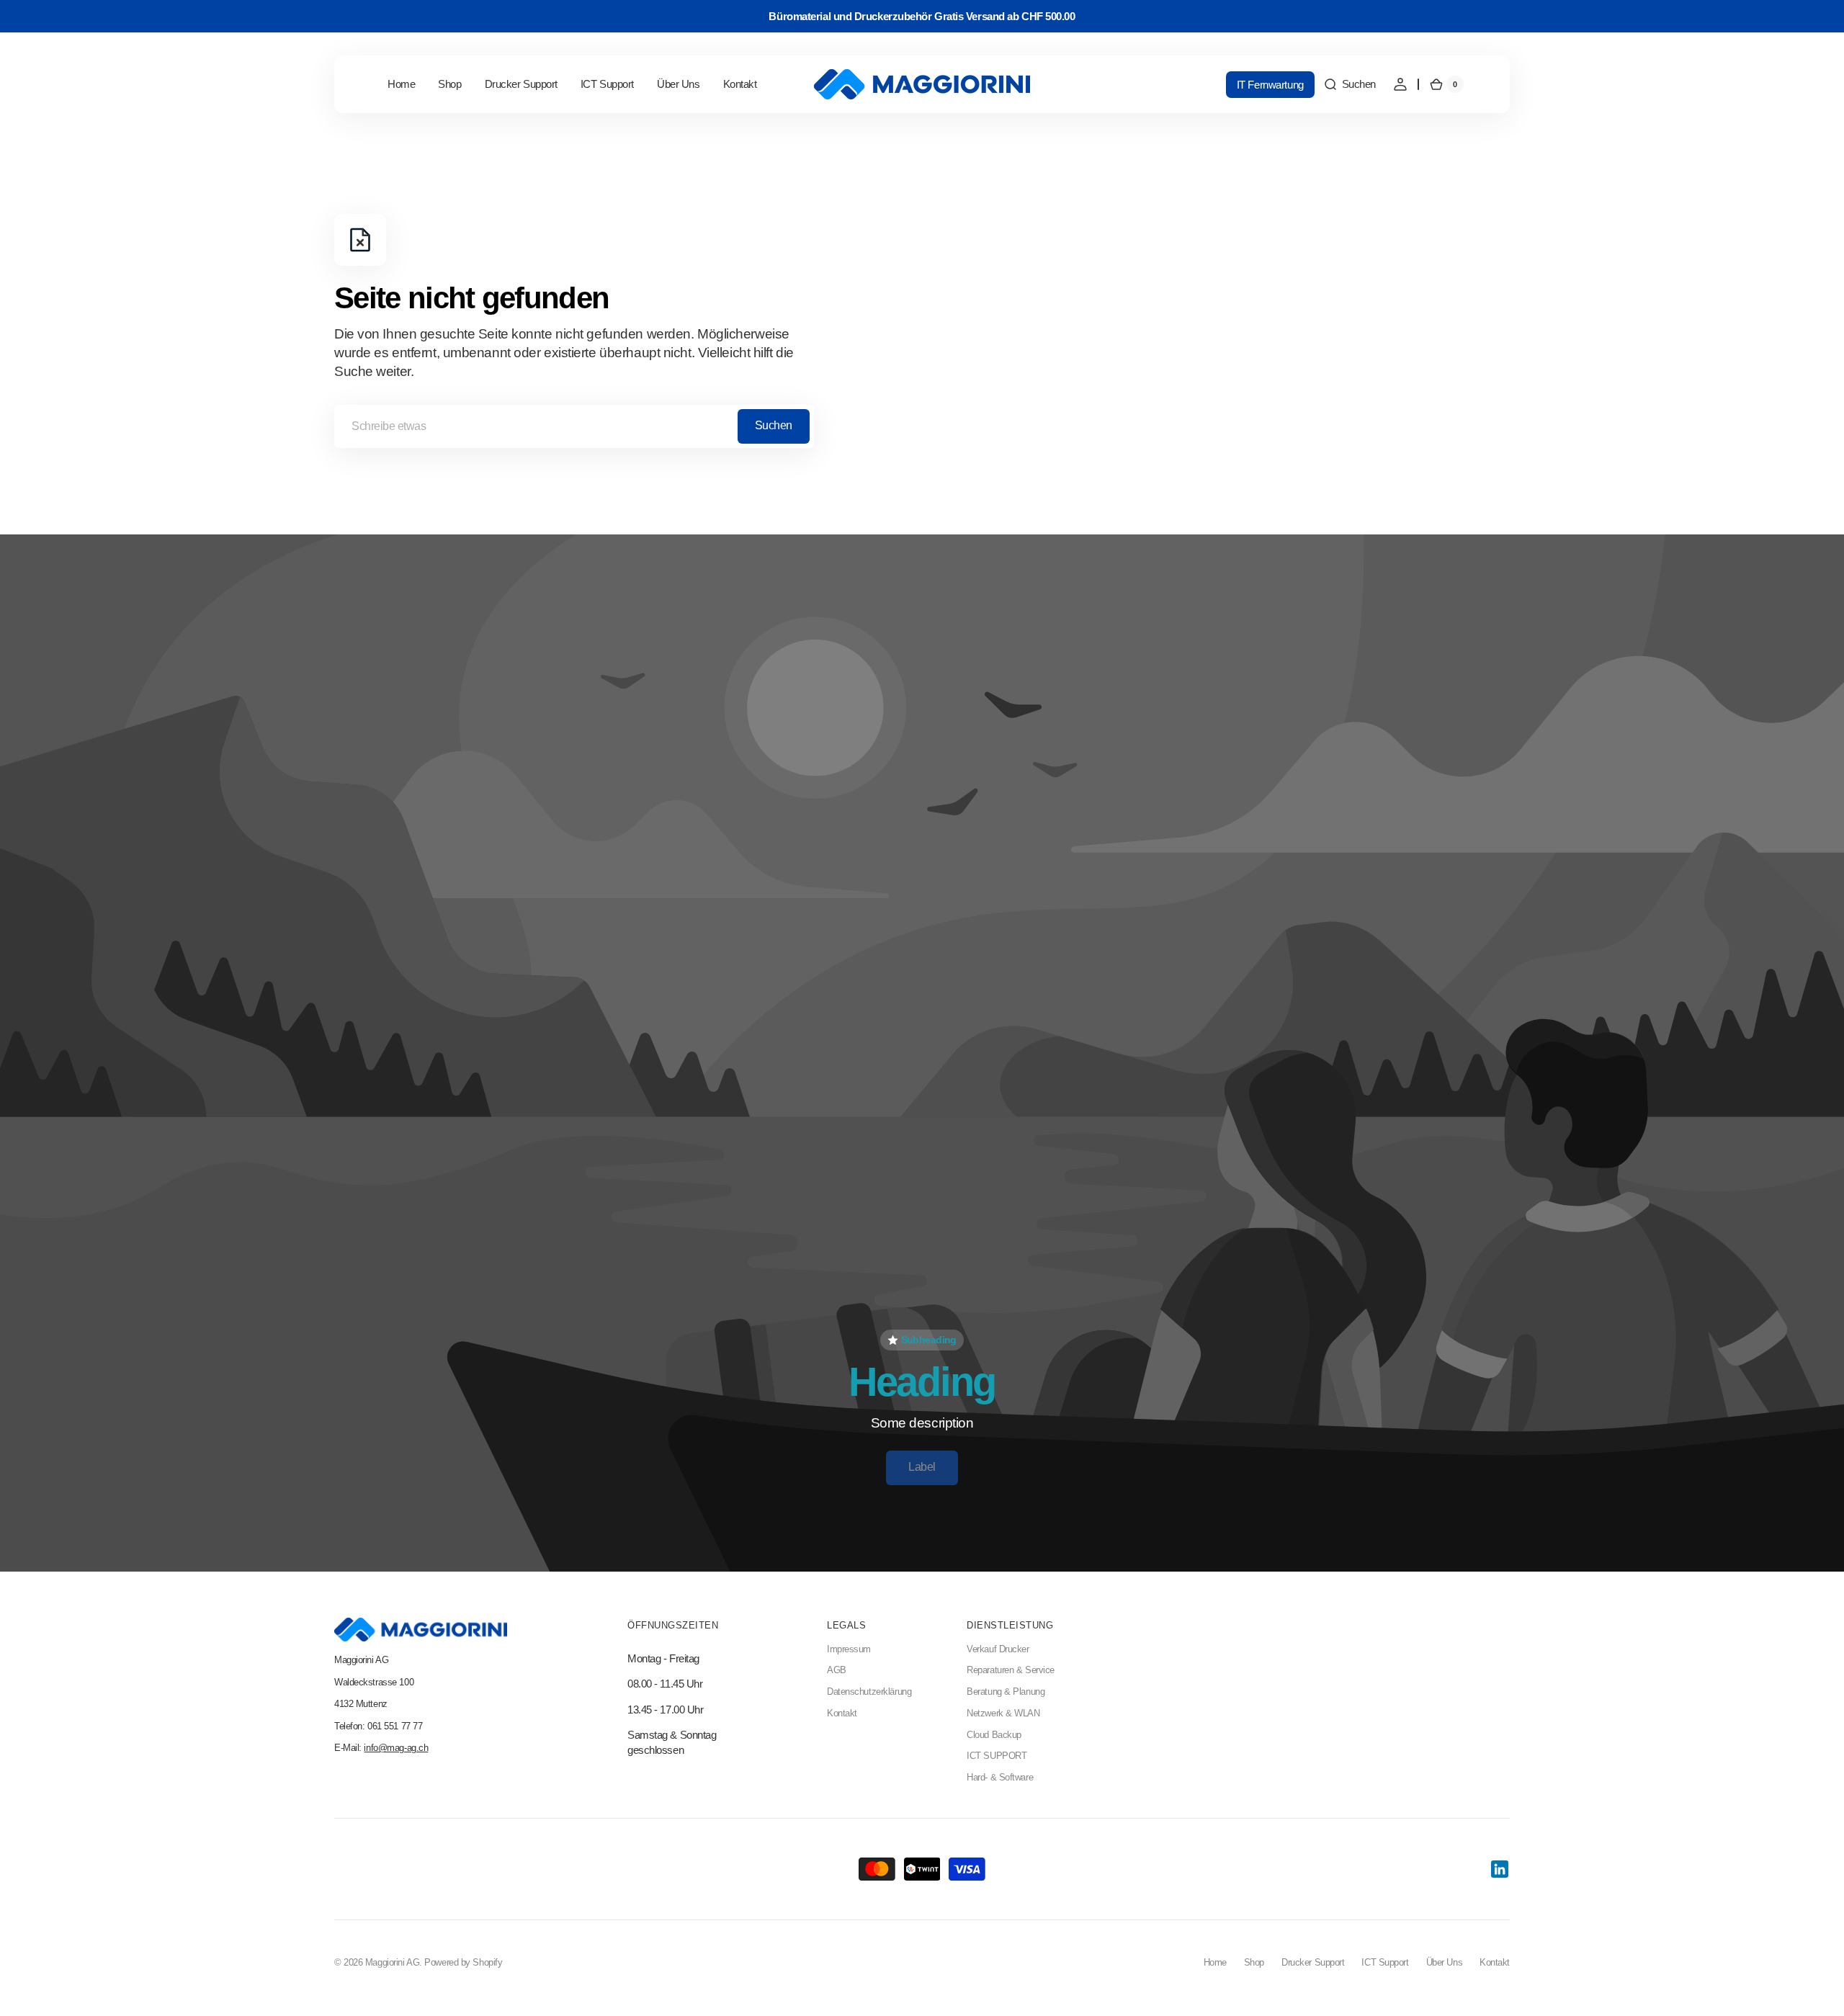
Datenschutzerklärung (869, 1692)
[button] (1350, 84)
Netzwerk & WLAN (1003, 1713)
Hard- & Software (1000, 1778)
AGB (837, 1670)
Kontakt (842, 1713)
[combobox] (574, 426)
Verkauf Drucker (998, 1649)
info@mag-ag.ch (396, 1748)
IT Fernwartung (1270, 85)
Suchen (774, 425)
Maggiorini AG (392, 1963)
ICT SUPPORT (997, 1756)
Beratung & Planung (1006, 1692)
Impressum (849, 1649)
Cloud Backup (994, 1735)
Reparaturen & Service (1011, 1670)
